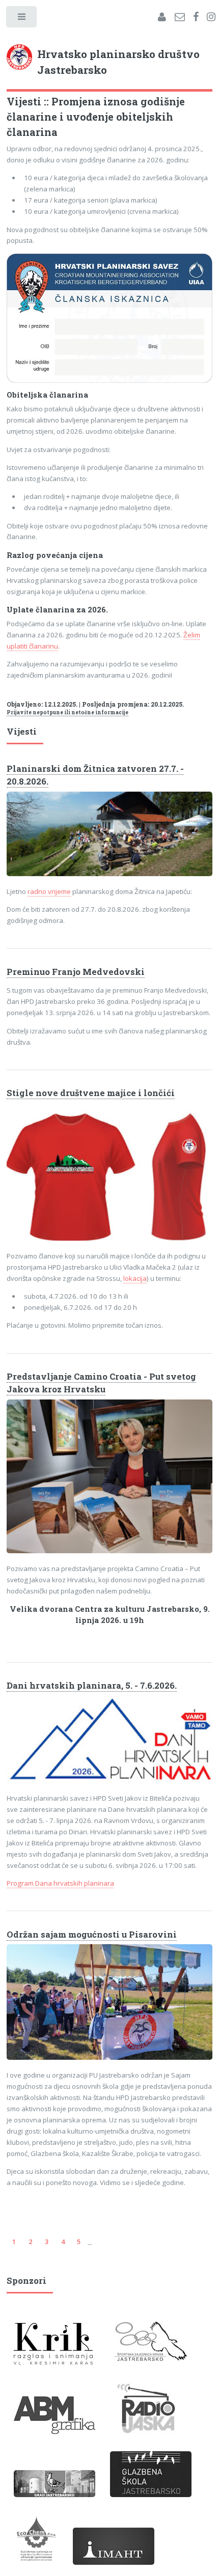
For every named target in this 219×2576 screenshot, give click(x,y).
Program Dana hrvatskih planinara (60, 1883)
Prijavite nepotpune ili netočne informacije (67, 712)
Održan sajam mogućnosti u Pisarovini (92, 1935)
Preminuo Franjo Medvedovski (76, 972)
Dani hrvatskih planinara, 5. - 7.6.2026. (92, 1686)
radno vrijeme (49, 891)
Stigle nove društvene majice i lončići (91, 1093)
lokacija (135, 1278)
